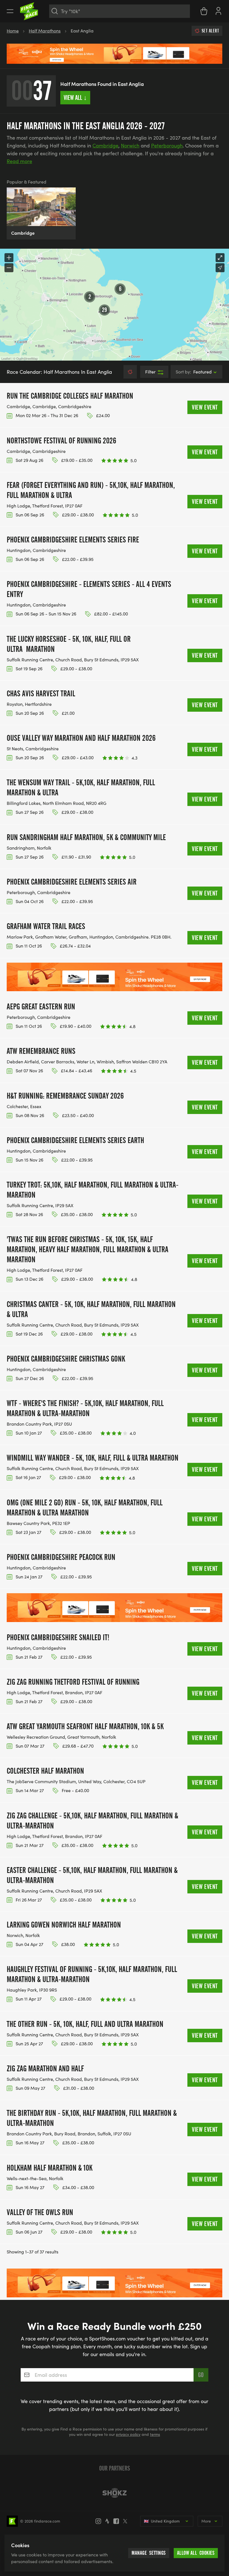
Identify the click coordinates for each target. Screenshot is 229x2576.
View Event (205, 407)
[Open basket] (204, 11)
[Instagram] (100, 2521)
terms (155, 2434)
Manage (149, 2553)
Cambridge (105, 145)
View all (75, 98)
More (206, 2521)
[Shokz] (115, 2493)
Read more (19, 161)
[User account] (218, 10)
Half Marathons (45, 31)
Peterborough (167, 145)
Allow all (196, 2553)
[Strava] (109, 2521)
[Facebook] (118, 2521)
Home (13, 31)
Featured (194, 372)
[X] (127, 2521)
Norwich (130, 145)
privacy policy (128, 2434)
